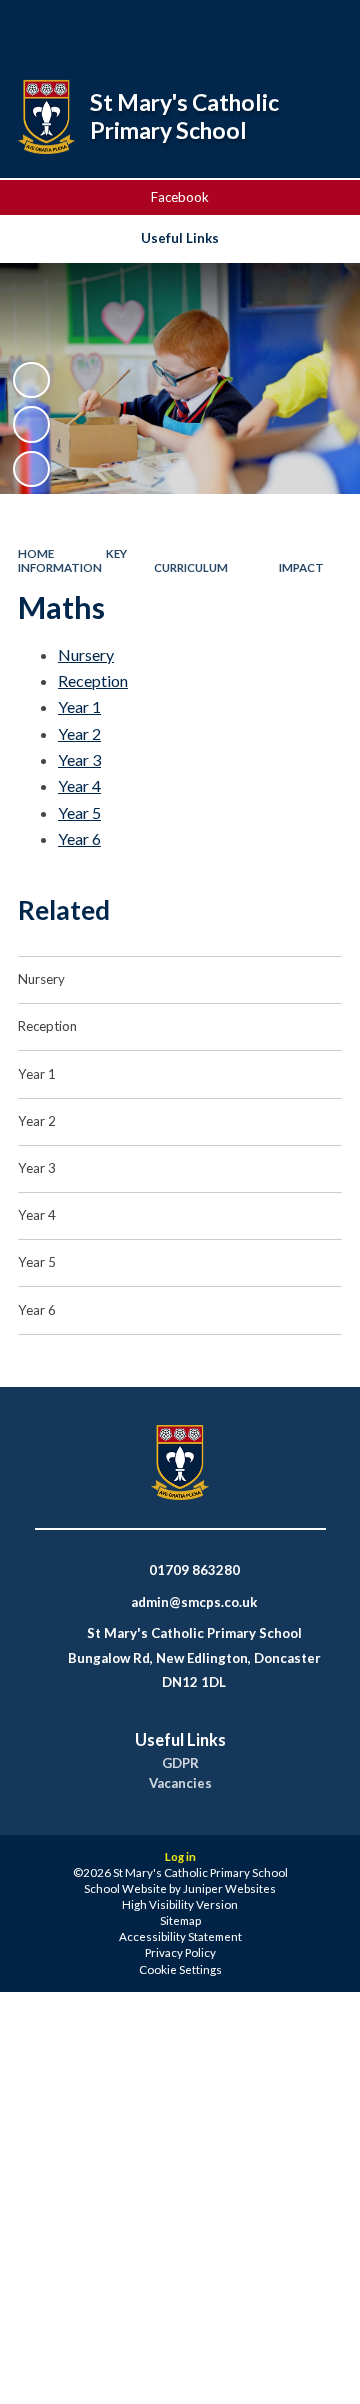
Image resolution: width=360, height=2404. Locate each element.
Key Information (72, 560)
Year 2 (79, 733)
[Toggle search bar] (217, 28)
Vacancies (180, 1783)
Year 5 (79, 812)
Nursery (86, 654)
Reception (93, 680)
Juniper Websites (229, 1888)
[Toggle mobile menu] (319, 28)
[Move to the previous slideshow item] (31, 424)
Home (36, 553)
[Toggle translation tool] (267, 28)
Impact (301, 567)
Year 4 (79, 785)
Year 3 (79, 759)
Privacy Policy (180, 1952)
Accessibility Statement (180, 1936)
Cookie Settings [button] (180, 1969)
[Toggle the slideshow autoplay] (31, 380)
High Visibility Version (180, 1904)
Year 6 (79, 838)
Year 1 (79, 706)
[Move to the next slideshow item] (31, 469)
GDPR (180, 1763)
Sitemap (180, 1920)
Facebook (180, 197)
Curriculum (191, 567)
